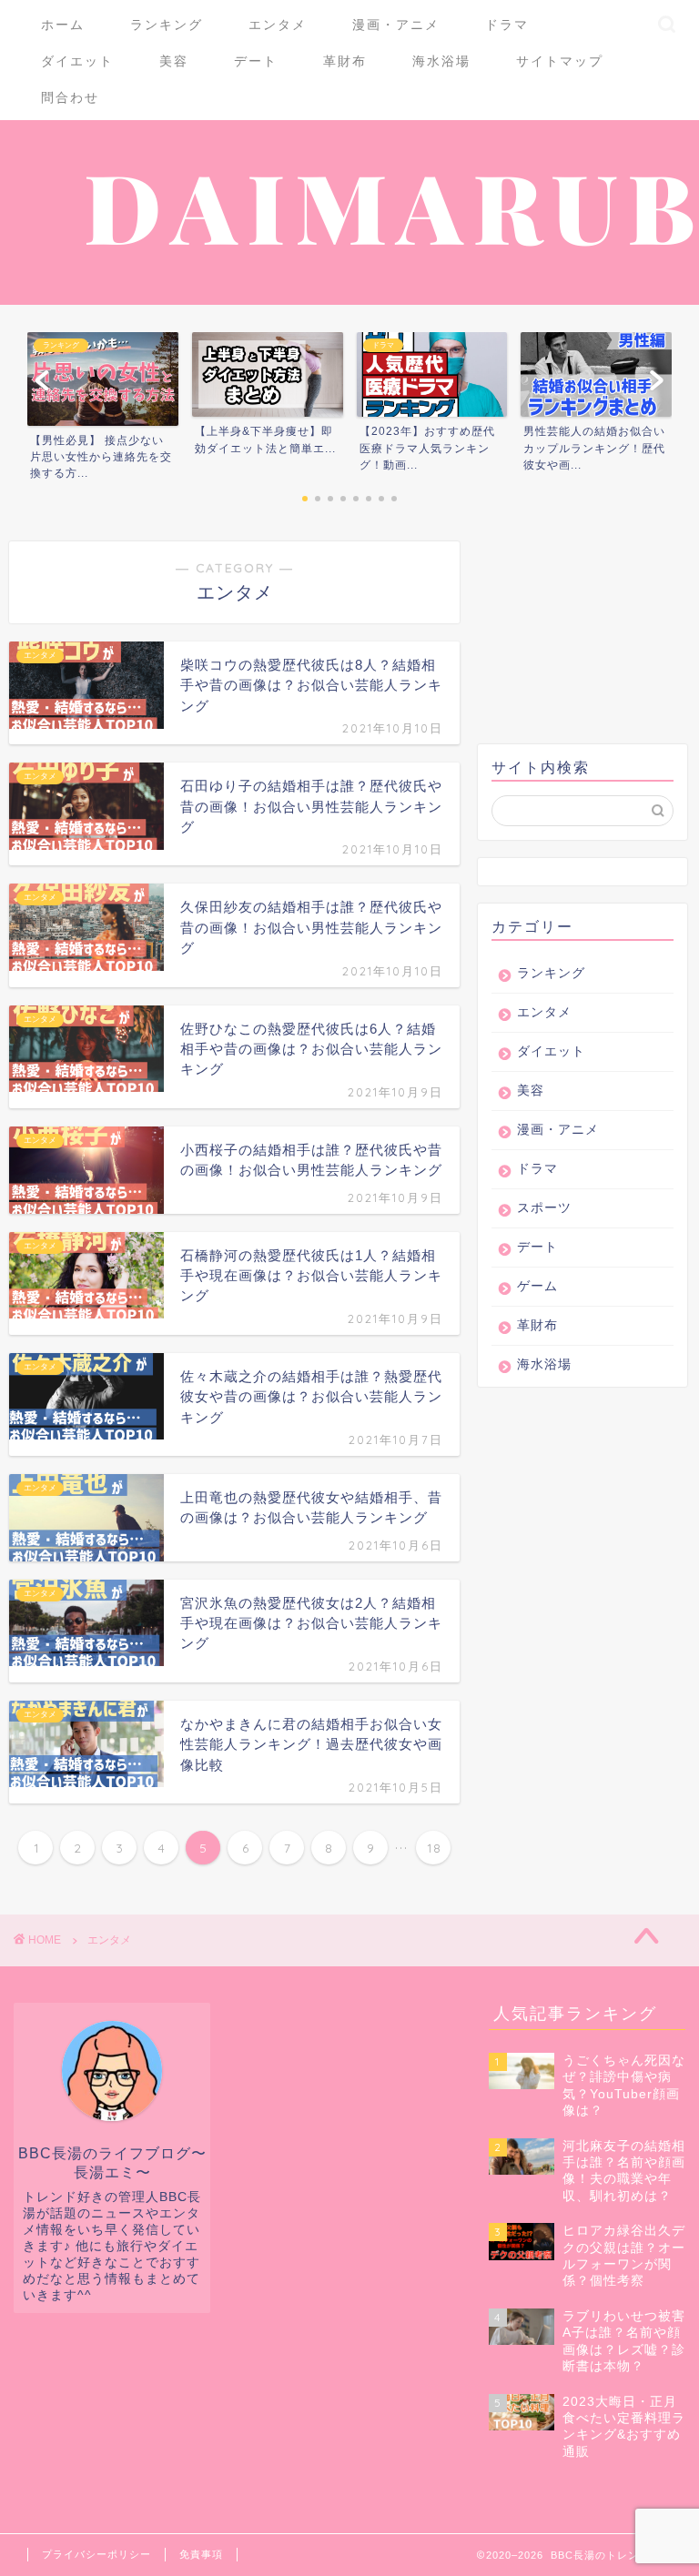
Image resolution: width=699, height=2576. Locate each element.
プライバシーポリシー (96, 2554)
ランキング (167, 25)
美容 (174, 61)
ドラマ (507, 25)
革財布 (345, 61)
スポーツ (544, 1208)
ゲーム (537, 1286)
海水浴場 (441, 61)
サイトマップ (560, 61)
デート (256, 61)
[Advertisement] (588, 632)
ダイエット (77, 61)
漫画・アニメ (396, 25)
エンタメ (278, 25)
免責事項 (201, 2554)
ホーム (63, 25)
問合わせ (70, 97)
